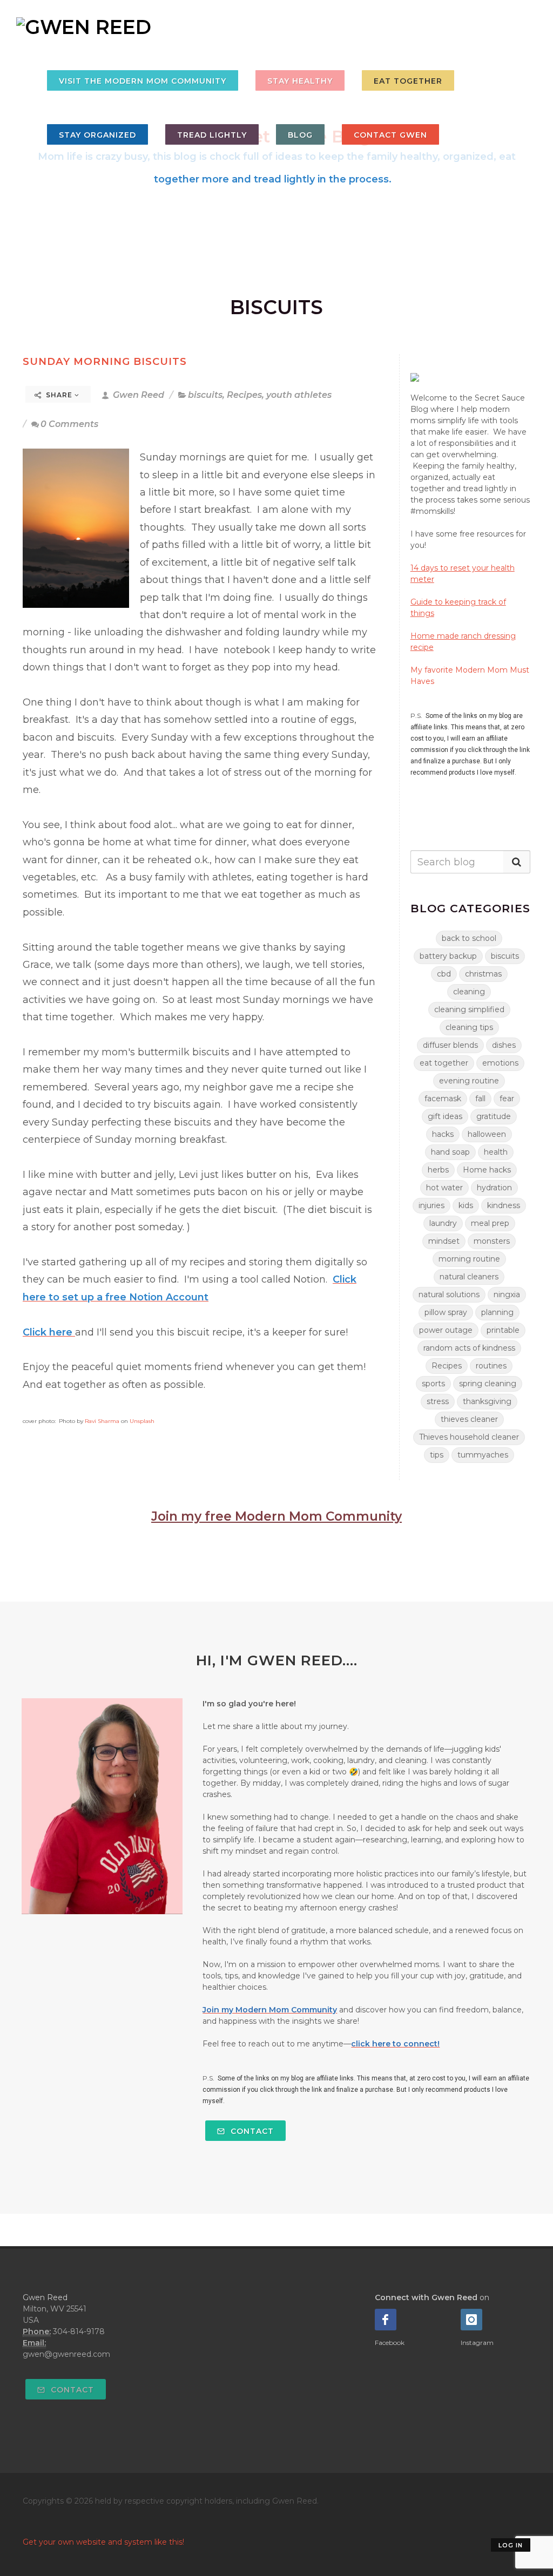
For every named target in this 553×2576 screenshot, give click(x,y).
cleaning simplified (469, 1009)
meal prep (490, 1223)
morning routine (469, 1259)
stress (438, 1401)
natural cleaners (469, 1277)
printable (503, 1330)
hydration (494, 1188)
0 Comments (69, 424)
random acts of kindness (469, 1348)
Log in (511, 2545)
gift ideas (445, 1116)
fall (480, 1099)
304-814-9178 (79, 2331)
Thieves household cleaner (469, 1437)
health (496, 1152)
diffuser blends (450, 1045)
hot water (444, 1188)
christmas (483, 974)
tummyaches (483, 1455)
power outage (446, 1330)
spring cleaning (488, 1384)
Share (59, 395)
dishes (504, 1045)
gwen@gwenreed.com (66, 2354)
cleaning (469, 992)
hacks (443, 1134)
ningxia (507, 1294)
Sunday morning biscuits (105, 361)
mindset (444, 1241)
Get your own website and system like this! (103, 2542)
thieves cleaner (469, 1419)
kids (466, 1205)
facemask (443, 1099)
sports (433, 1384)
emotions (500, 1063)
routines (491, 1366)
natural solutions (449, 1294)
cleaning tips (469, 1027)
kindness (504, 1205)
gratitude (494, 1116)
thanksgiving (487, 1401)
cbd (444, 974)
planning (497, 1312)
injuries (431, 1205)
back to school (469, 938)
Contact (251, 2131)
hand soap (450, 1152)
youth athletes (299, 395)
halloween (487, 1134)
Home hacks (487, 1170)
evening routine (469, 1081)
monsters (492, 1241)
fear (507, 1099)
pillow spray (446, 1312)
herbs (438, 1170)
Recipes (244, 395)
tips (437, 1455)
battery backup (448, 956)
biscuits (205, 395)
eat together (444, 1063)
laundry (443, 1223)
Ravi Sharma (102, 1421)
